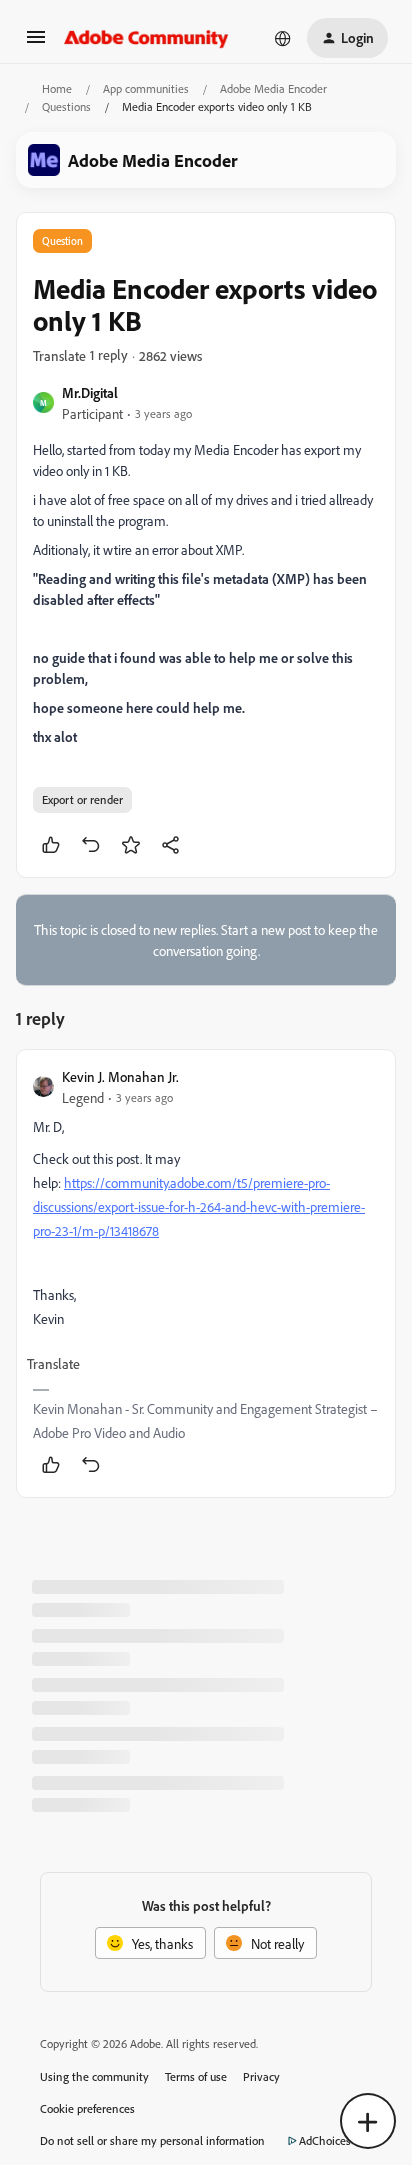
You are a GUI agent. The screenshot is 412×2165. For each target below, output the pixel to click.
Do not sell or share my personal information (152, 2140)
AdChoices (325, 2140)
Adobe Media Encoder (273, 88)
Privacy (261, 2076)
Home (57, 88)
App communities (146, 88)
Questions (66, 106)
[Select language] (283, 38)
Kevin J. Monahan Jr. (120, 1076)
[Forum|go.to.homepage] (146, 38)
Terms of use (196, 2076)
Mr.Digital (90, 392)
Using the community (94, 2076)
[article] (206, 1273)
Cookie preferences (87, 2108)
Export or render (82, 799)
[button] (36, 43)
